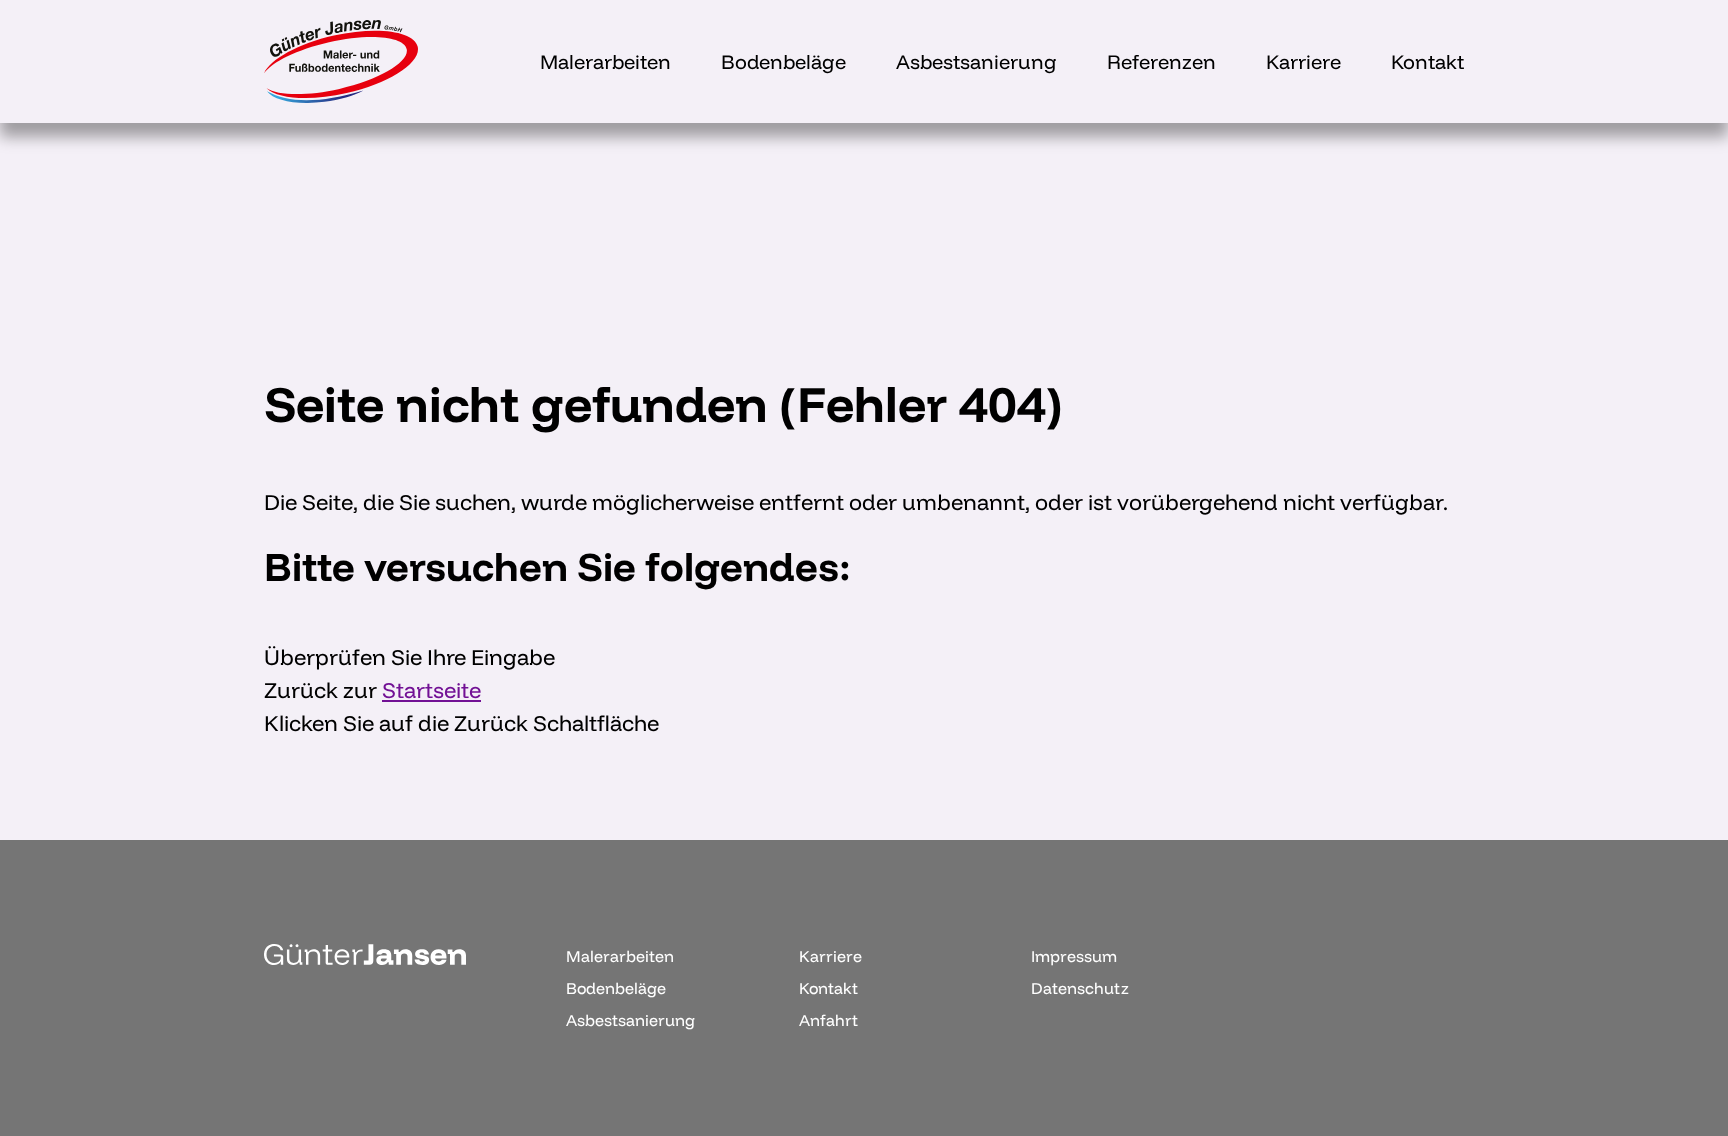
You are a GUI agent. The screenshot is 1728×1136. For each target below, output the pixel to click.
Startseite (431, 690)
